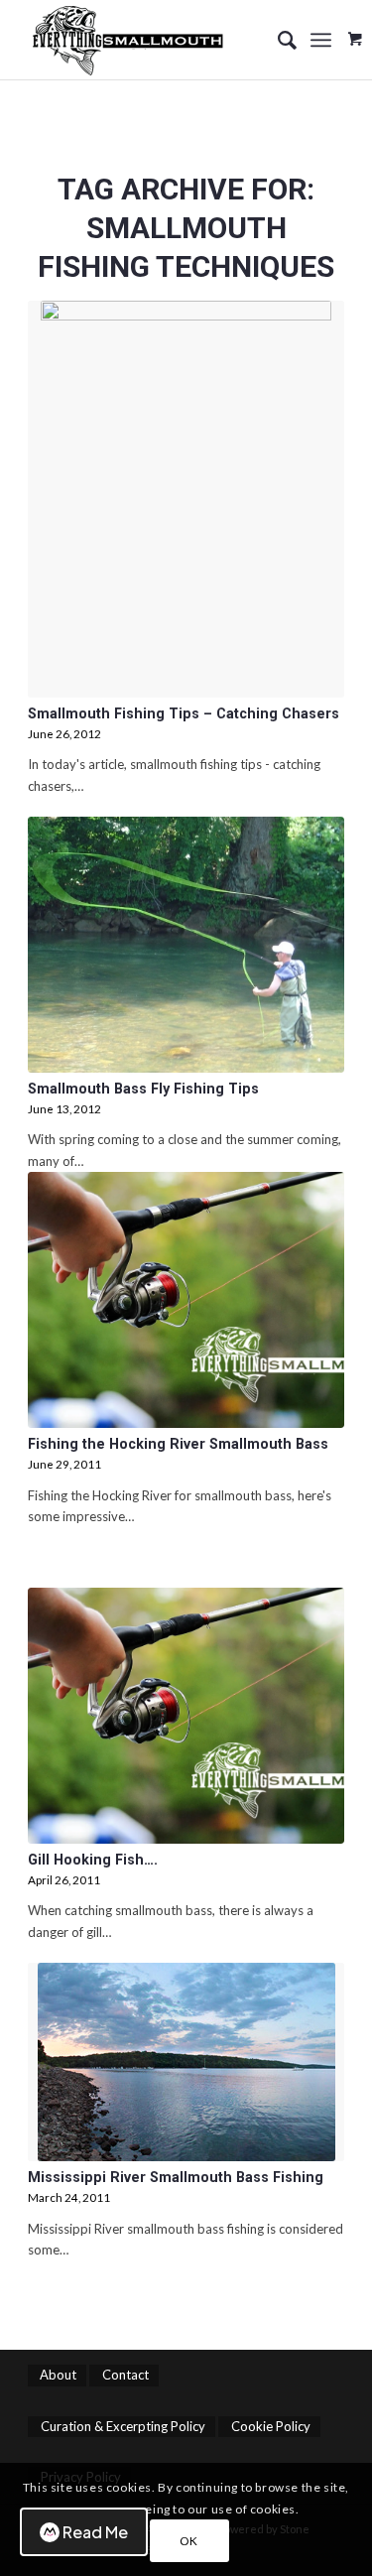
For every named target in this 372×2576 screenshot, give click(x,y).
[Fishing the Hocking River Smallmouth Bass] (186, 1300)
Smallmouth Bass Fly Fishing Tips (143, 1089)
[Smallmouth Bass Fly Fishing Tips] (186, 945)
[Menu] (321, 40)
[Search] (277, 40)
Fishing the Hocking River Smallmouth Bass (178, 1444)
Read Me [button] (95, 2532)
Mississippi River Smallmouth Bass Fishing (176, 2177)
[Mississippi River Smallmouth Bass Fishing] (186, 2062)
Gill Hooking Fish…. (93, 1860)
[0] (355, 32)
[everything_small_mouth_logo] (154, 40)
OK (189, 2541)
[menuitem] (277, 40)
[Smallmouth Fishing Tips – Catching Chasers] (186, 499)
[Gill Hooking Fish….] (186, 1716)
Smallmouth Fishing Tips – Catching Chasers (184, 713)
